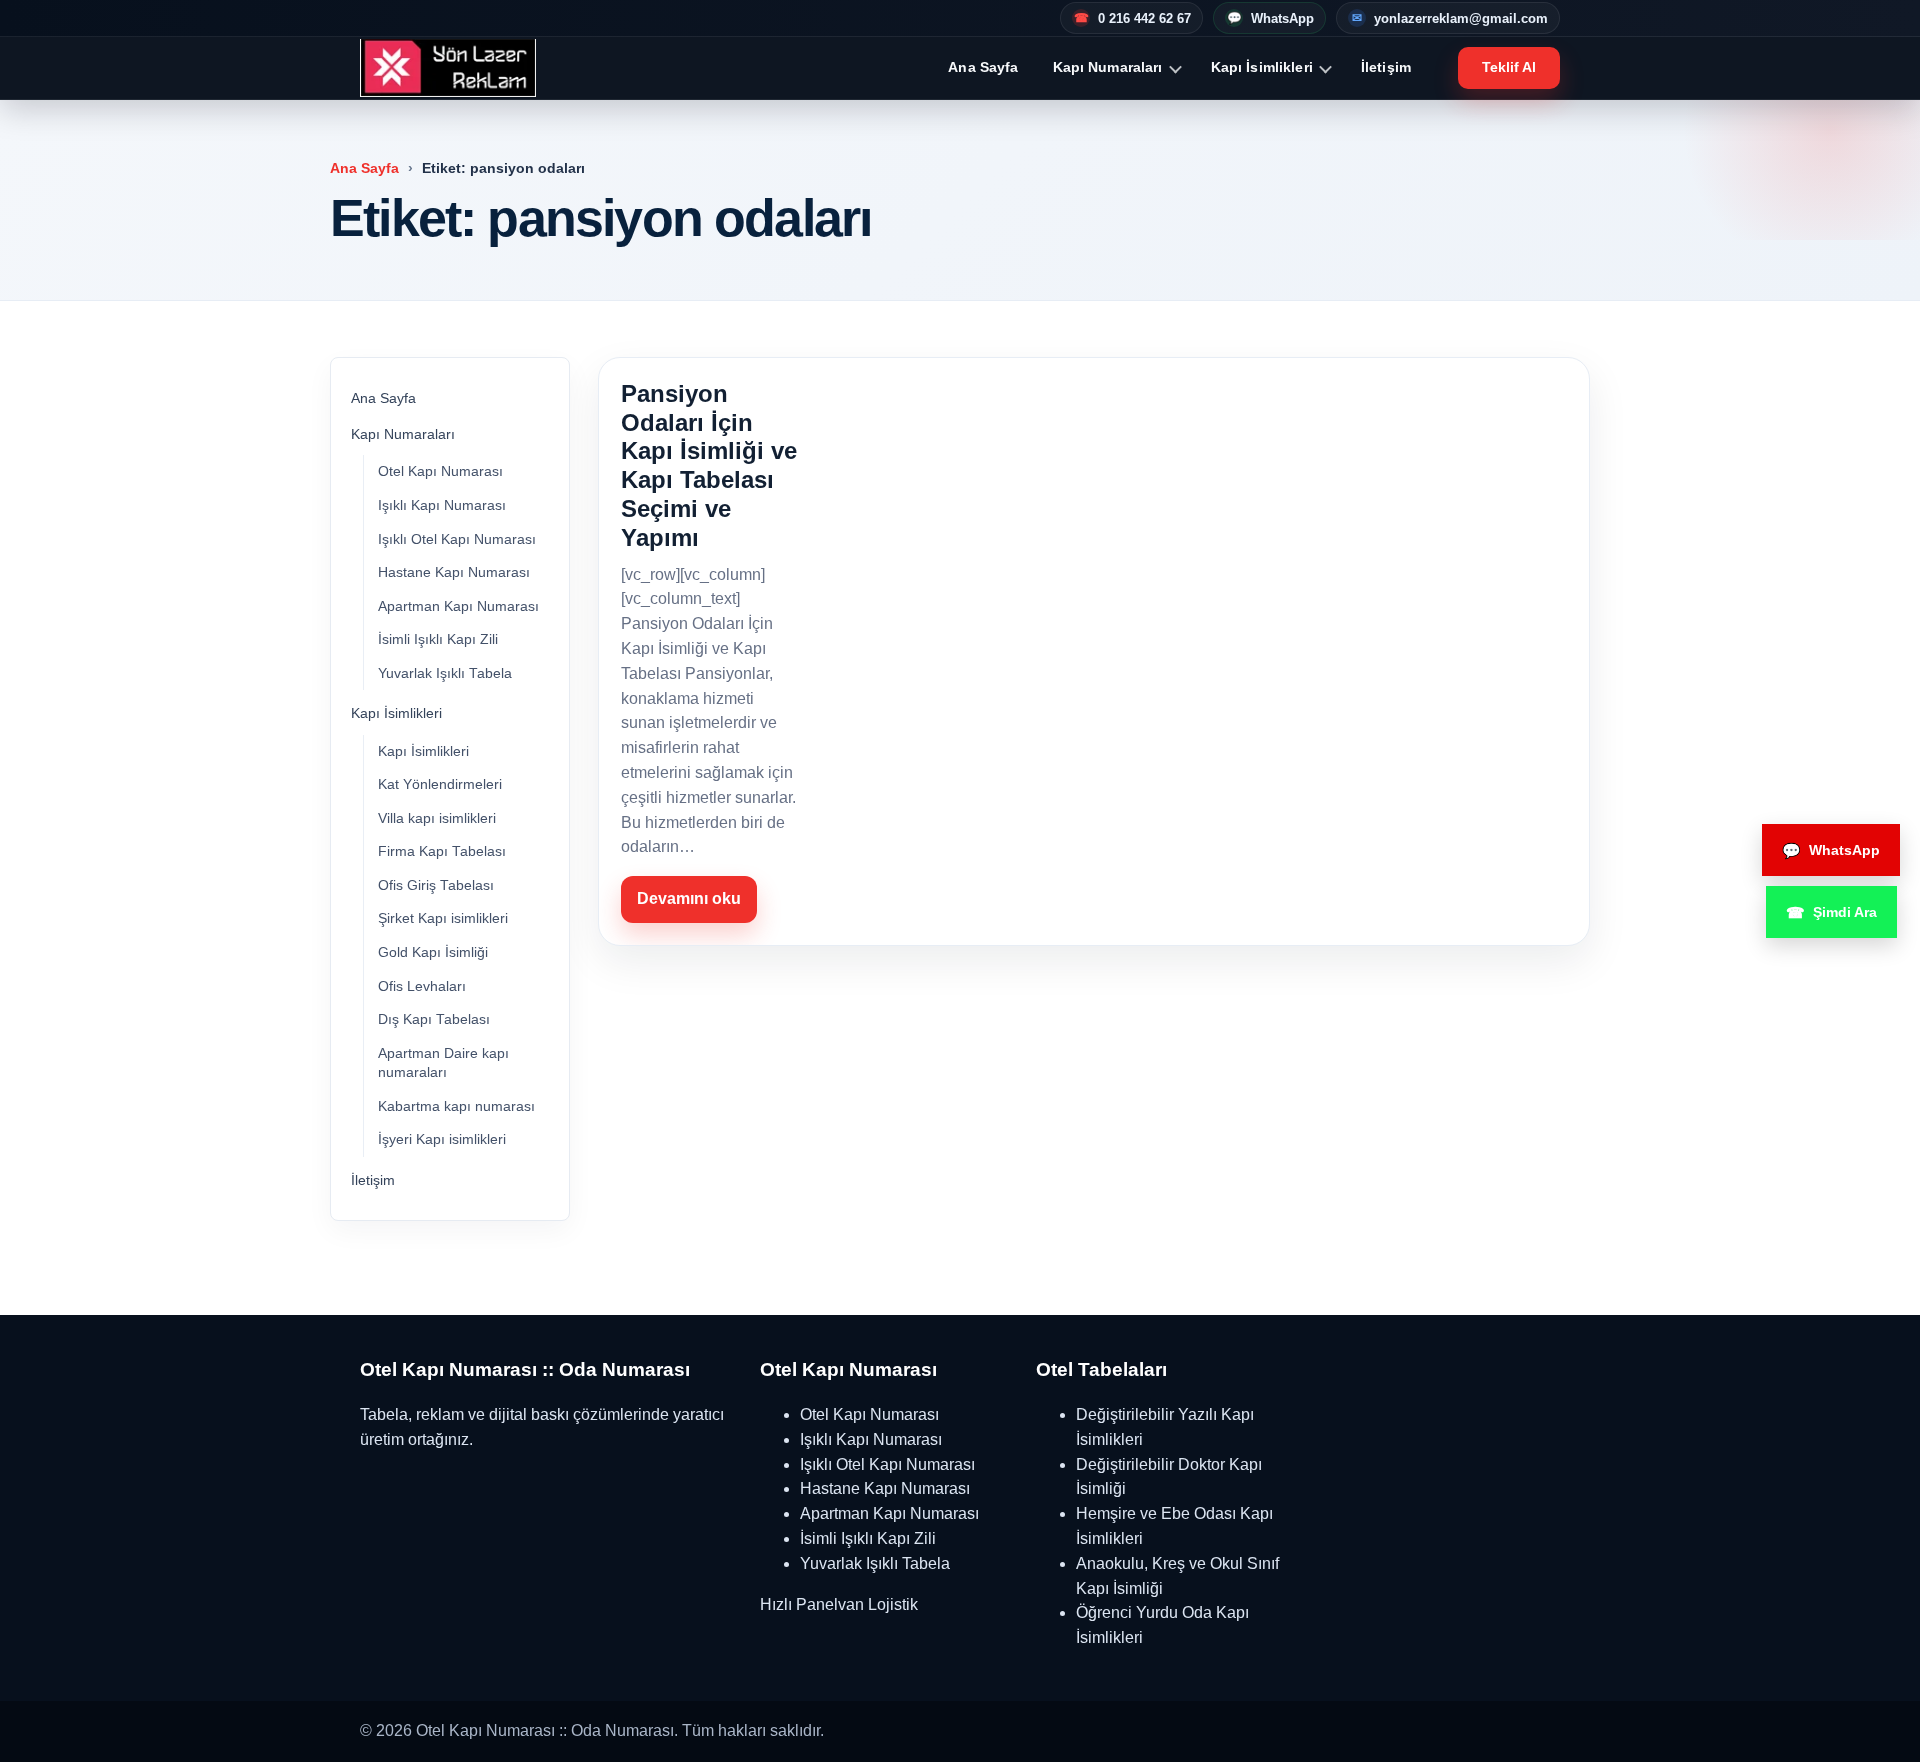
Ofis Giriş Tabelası (436, 885)
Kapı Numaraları (1108, 67)
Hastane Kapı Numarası (454, 572)
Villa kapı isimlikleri (437, 818)
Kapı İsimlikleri (1262, 67)
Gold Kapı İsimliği (433, 952)
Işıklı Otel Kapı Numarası (457, 539)
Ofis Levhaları (422, 986)
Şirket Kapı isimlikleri (443, 918)
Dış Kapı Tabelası (434, 1019)
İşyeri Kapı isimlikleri (442, 1139)
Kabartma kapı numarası (456, 1106)
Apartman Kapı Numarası (458, 606)
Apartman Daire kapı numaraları (443, 1063)
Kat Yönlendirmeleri (440, 784)
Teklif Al (1509, 67)
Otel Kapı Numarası (440, 471)
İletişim (1386, 67)
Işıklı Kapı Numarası (442, 505)
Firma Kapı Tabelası (442, 851)
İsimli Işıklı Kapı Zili (438, 639)
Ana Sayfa (983, 67)
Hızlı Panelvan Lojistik (839, 1604)
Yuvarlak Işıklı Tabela (445, 673)
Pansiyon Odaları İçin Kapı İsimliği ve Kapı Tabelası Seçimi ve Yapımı (709, 465)
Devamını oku (689, 898)
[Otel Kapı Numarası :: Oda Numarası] (448, 68)
